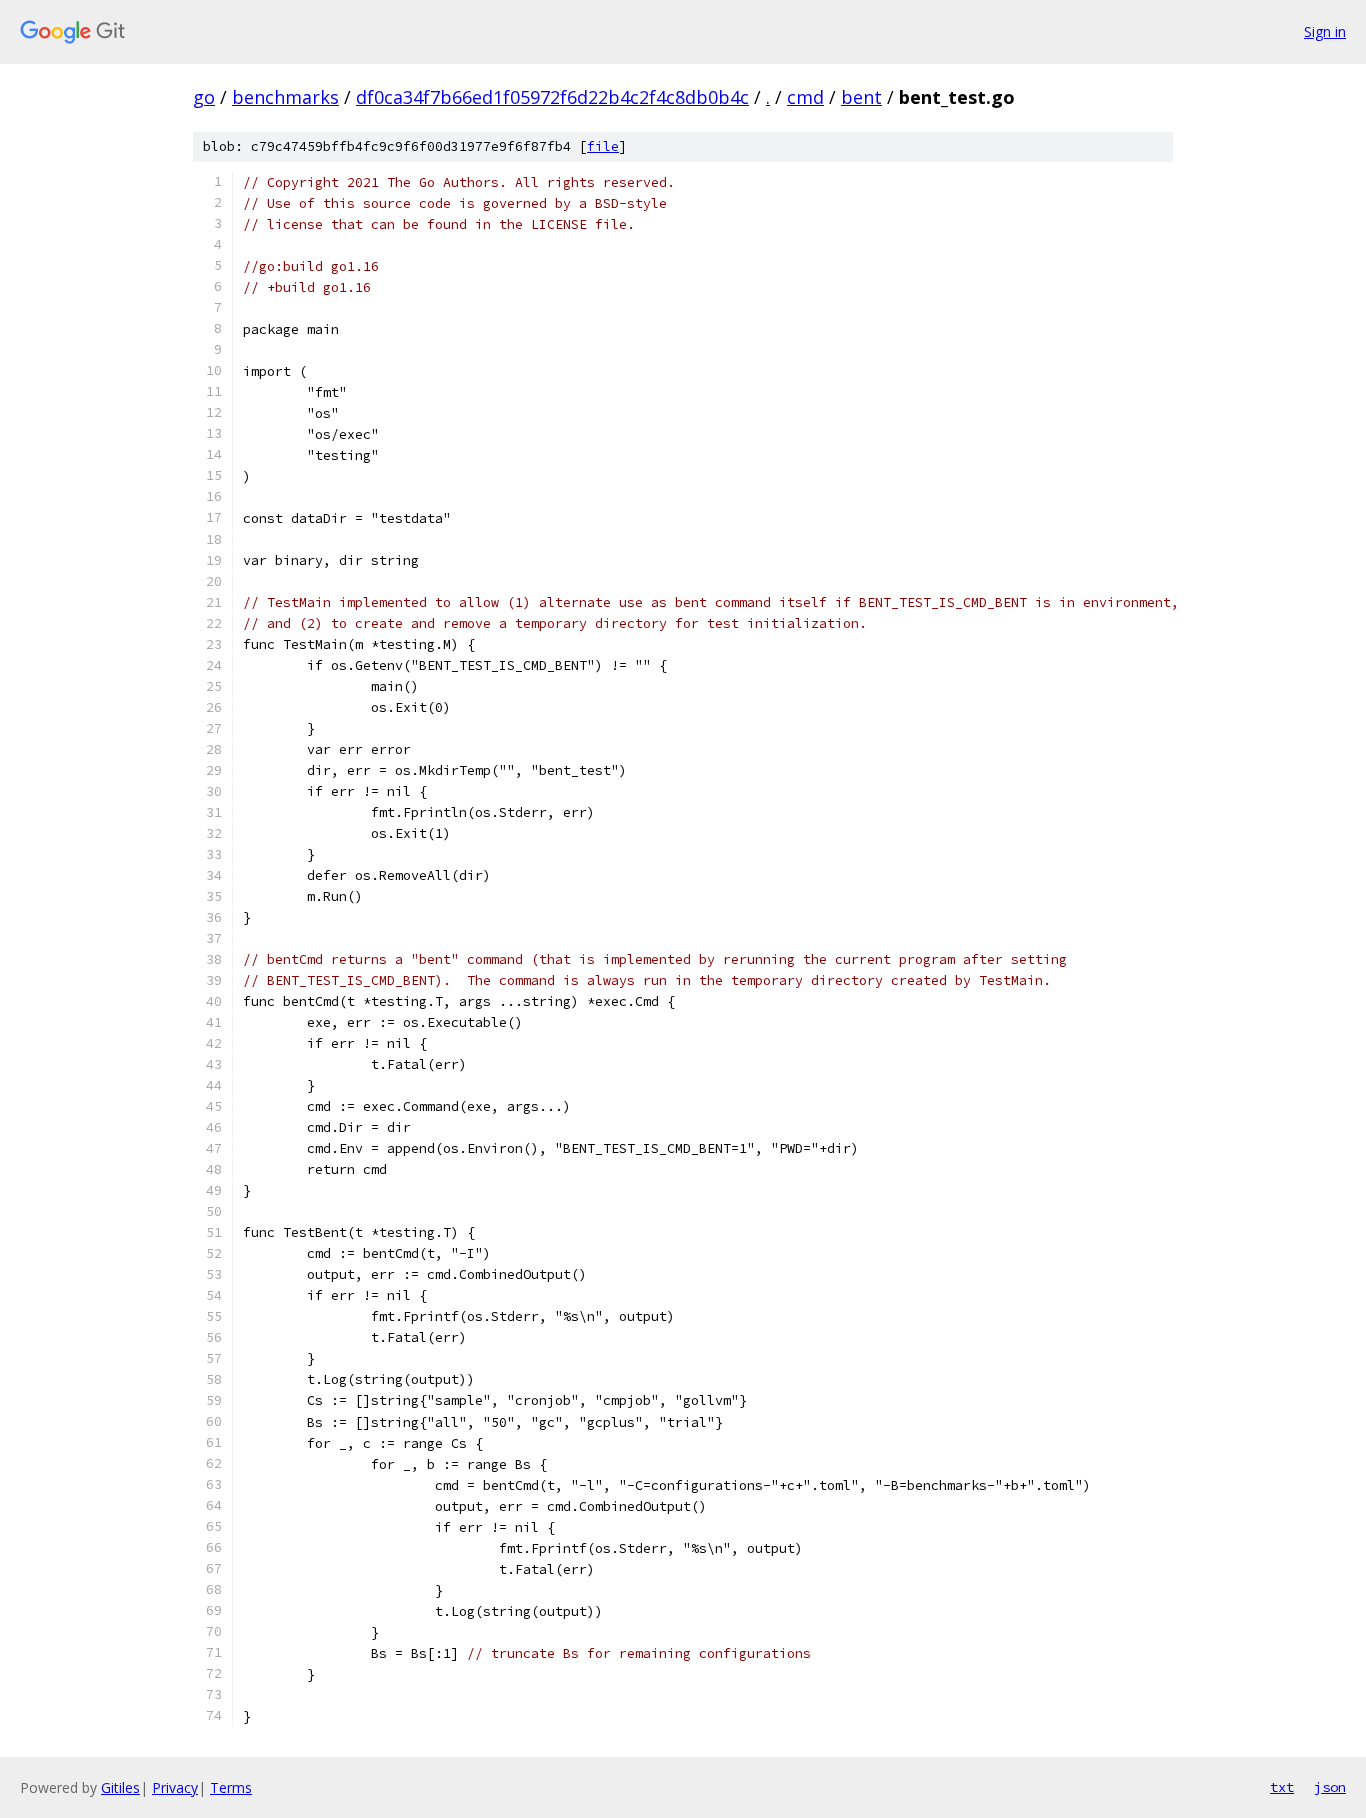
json (1330, 1787)
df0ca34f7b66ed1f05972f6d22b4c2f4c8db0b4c (552, 97)
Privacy (175, 1787)
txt (1282, 1787)
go (204, 97)
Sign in (1325, 31)
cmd (805, 97)
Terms (231, 1787)
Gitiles (120, 1787)
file (603, 146)
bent (861, 97)
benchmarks (285, 97)
